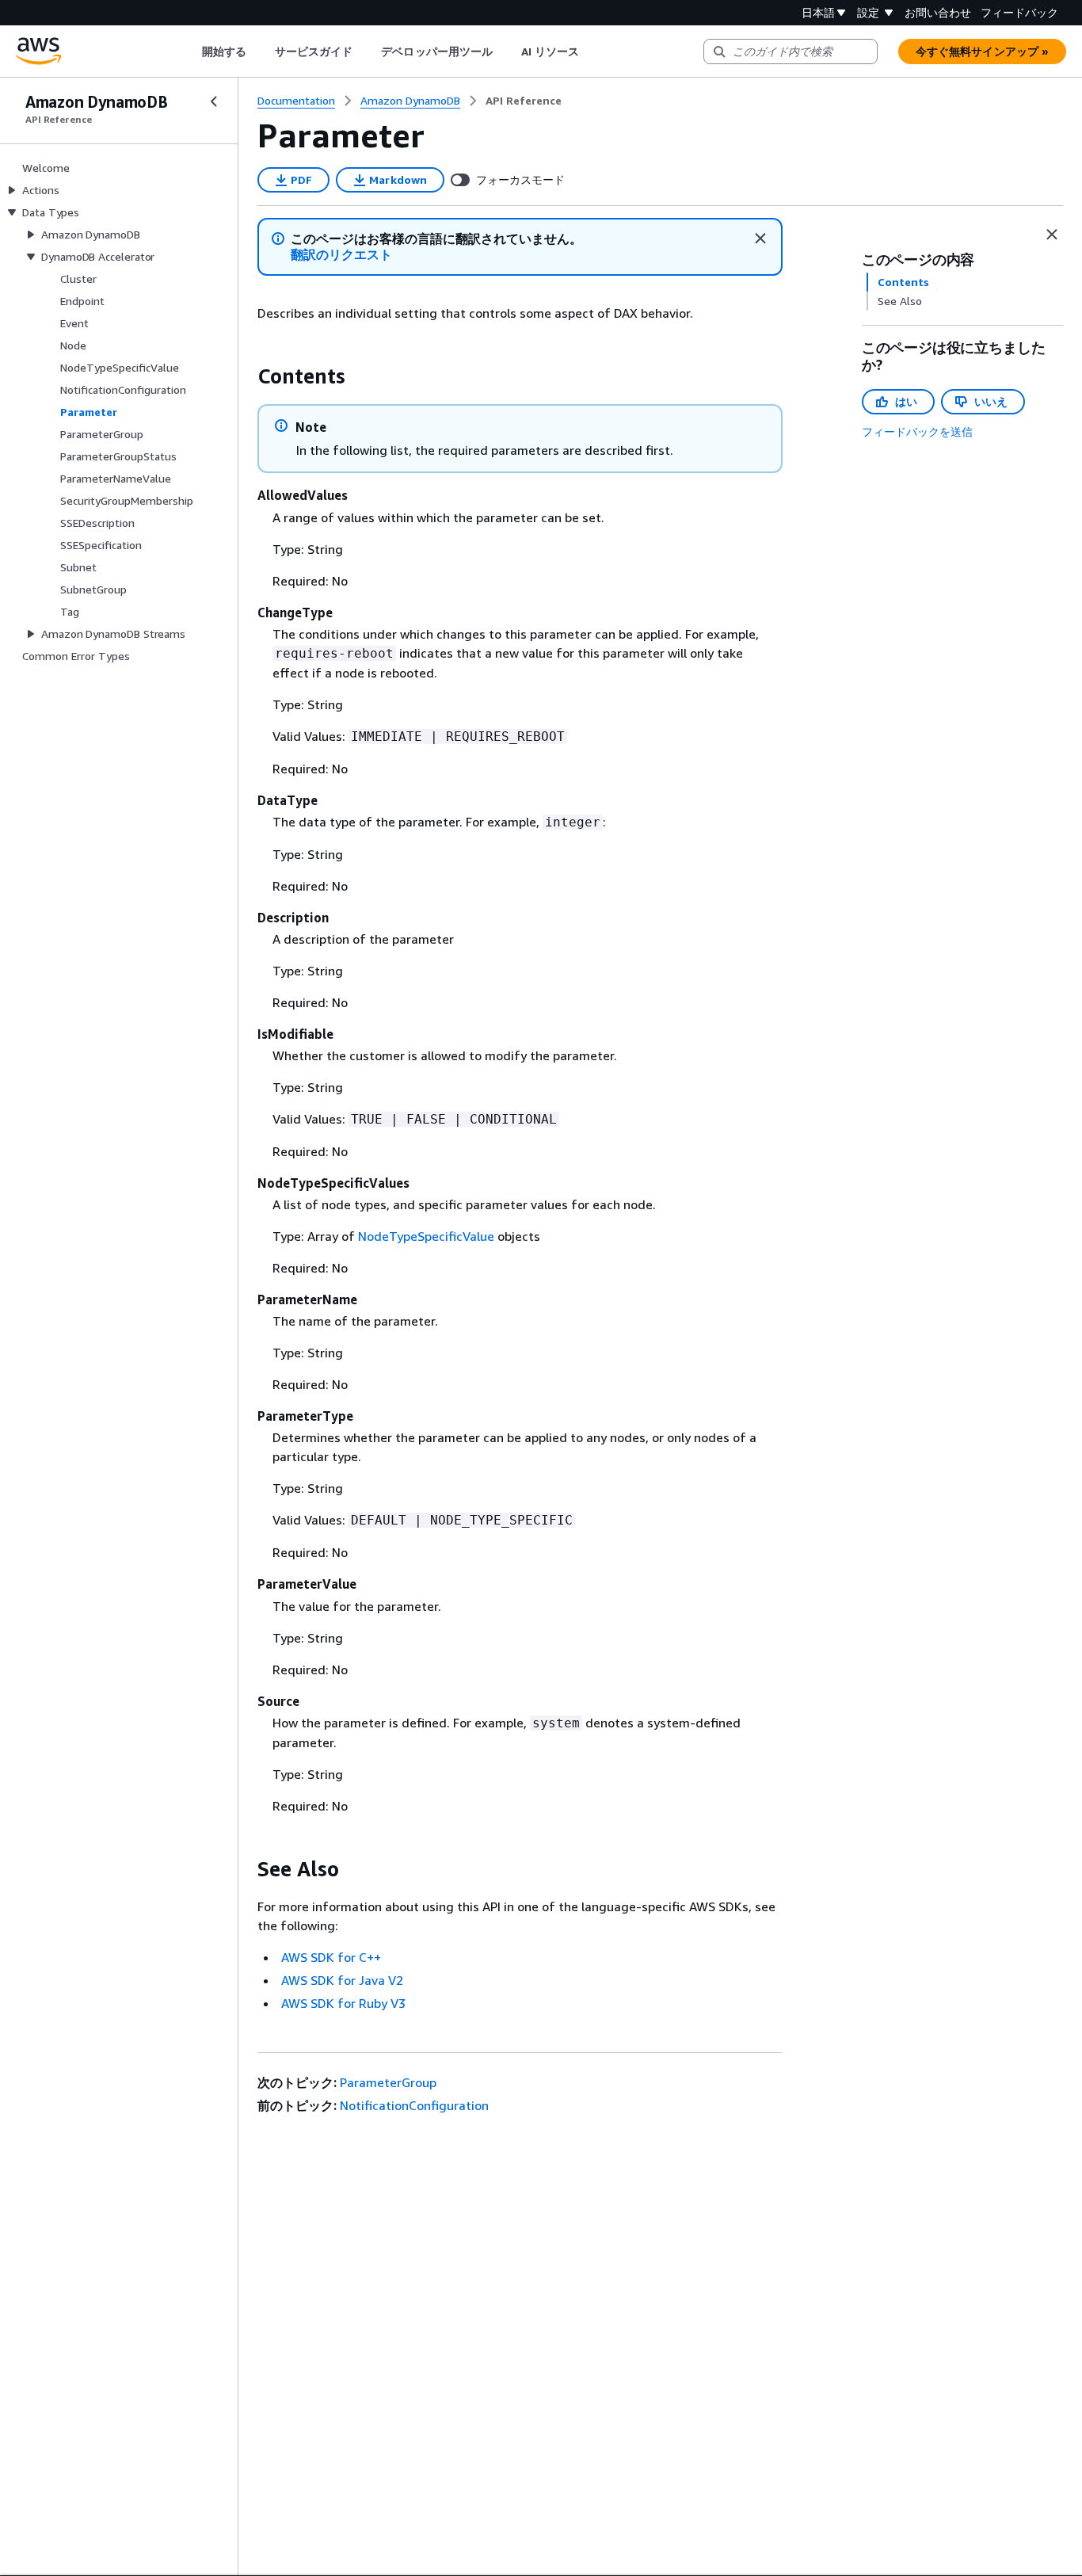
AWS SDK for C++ (331, 1957)
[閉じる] (760, 239)
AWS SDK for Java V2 (342, 1980)
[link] (524, 101)
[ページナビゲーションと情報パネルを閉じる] (1052, 235)
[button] (342, 255)
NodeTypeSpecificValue (426, 1236)
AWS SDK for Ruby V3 (343, 2003)
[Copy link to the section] (245, 376)
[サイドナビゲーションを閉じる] (214, 101)
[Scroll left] (190, 52)
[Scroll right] (591, 52)
